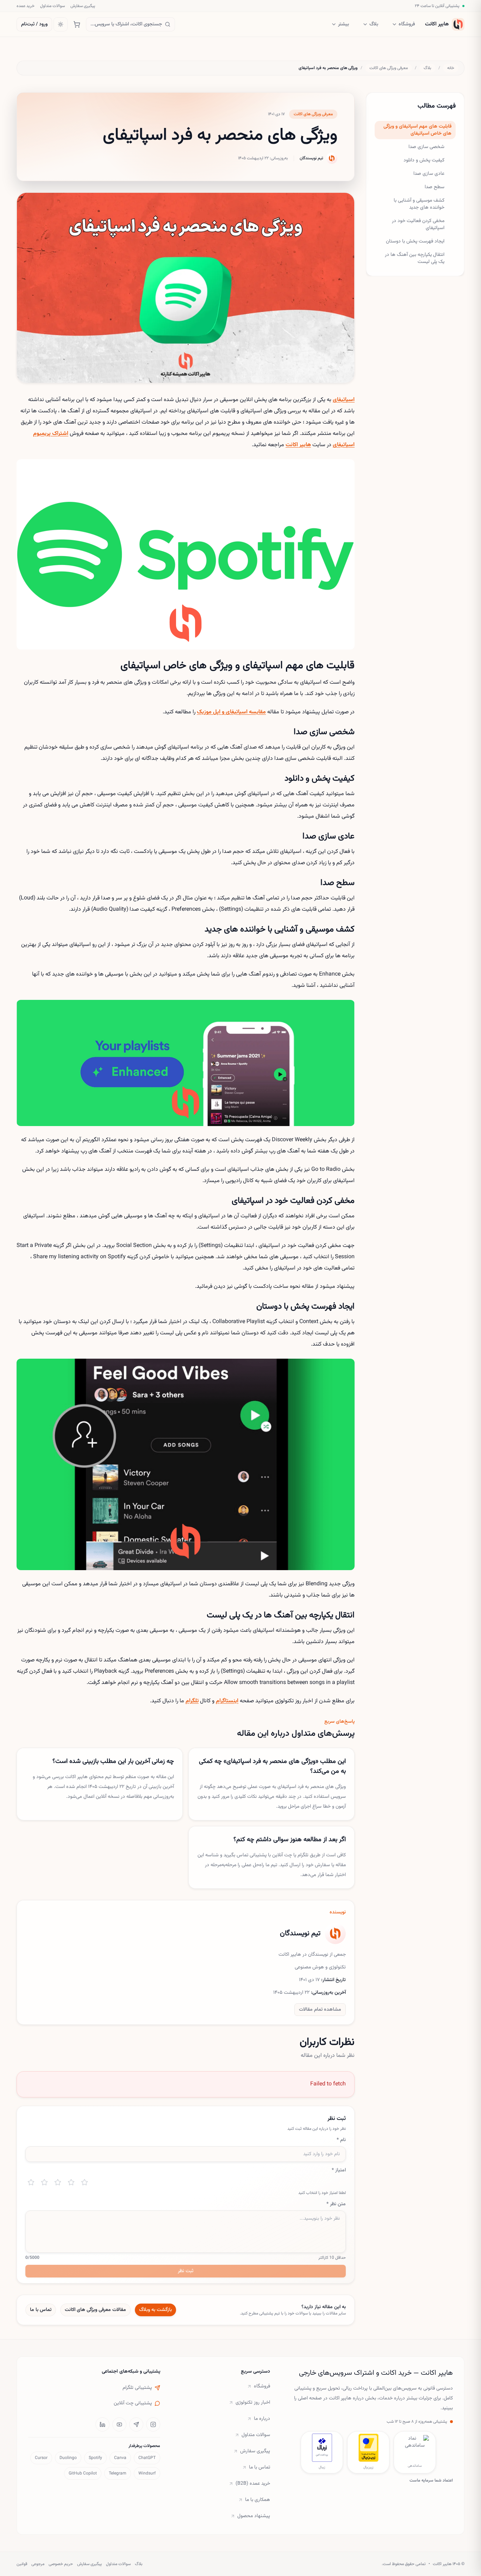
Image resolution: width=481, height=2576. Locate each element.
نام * (341, 2140)
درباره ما (262, 2419)
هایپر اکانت (298, 445)
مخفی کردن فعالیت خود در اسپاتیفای (418, 225)
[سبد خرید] (77, 24)
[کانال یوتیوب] (119, 2424)
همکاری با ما (258, 2500)
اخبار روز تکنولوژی (253, 2403)
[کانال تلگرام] (136, 2424)
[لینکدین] (102, 2424)
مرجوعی (38, 2564)
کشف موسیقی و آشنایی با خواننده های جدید (419, 204)
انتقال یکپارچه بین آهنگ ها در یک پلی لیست (415, 258)
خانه (451, 68)
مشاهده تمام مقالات (320, 2010)
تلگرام (192, 1701)
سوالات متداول (52, 6)
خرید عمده (26, 6)
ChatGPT (147, 2458)
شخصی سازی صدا (426, 147)
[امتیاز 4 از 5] (71, 2182)
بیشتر (343, 24)
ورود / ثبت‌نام (34, 24)
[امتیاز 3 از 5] (58, 2182)
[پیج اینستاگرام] (153, 2424)
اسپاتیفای (344, 400)
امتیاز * (339, 2170)
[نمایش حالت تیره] (61, 24)
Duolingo (68, 2458)
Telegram (118, 2473)
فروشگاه (407, 24)
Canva (120, 2458)
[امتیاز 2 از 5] (44, 2182)
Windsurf (147, 2473)
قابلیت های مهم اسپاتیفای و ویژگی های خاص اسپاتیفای (417, 130)
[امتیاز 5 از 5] (85, 2182)
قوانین (22, 2564)
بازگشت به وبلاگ (155, 2310)
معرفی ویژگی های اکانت (389, 68)
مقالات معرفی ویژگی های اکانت (95, 2310)
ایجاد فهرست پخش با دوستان (415, 241)
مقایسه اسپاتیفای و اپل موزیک (231, 712)
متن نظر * (336, 2204)
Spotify (95, 2458)
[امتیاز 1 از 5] (31, 2182)
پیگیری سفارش (83, 6)
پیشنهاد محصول (254, 2516)
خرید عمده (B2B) (253, 2484)
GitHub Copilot (83, 2473)
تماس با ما (41, 2310)
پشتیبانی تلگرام (137, 2388)
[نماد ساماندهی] (415, 2448)
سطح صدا (435, 187)
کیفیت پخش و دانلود (424, 160)
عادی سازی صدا (429, 174)
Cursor (41, 2458)
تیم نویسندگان (311, 158)
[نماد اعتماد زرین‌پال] (368, 2448)
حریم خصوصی (61, 2564)
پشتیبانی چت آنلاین (133, 2403)
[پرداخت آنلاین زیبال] (322, 2448)
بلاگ (374, 24)
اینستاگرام (227, 1701)
